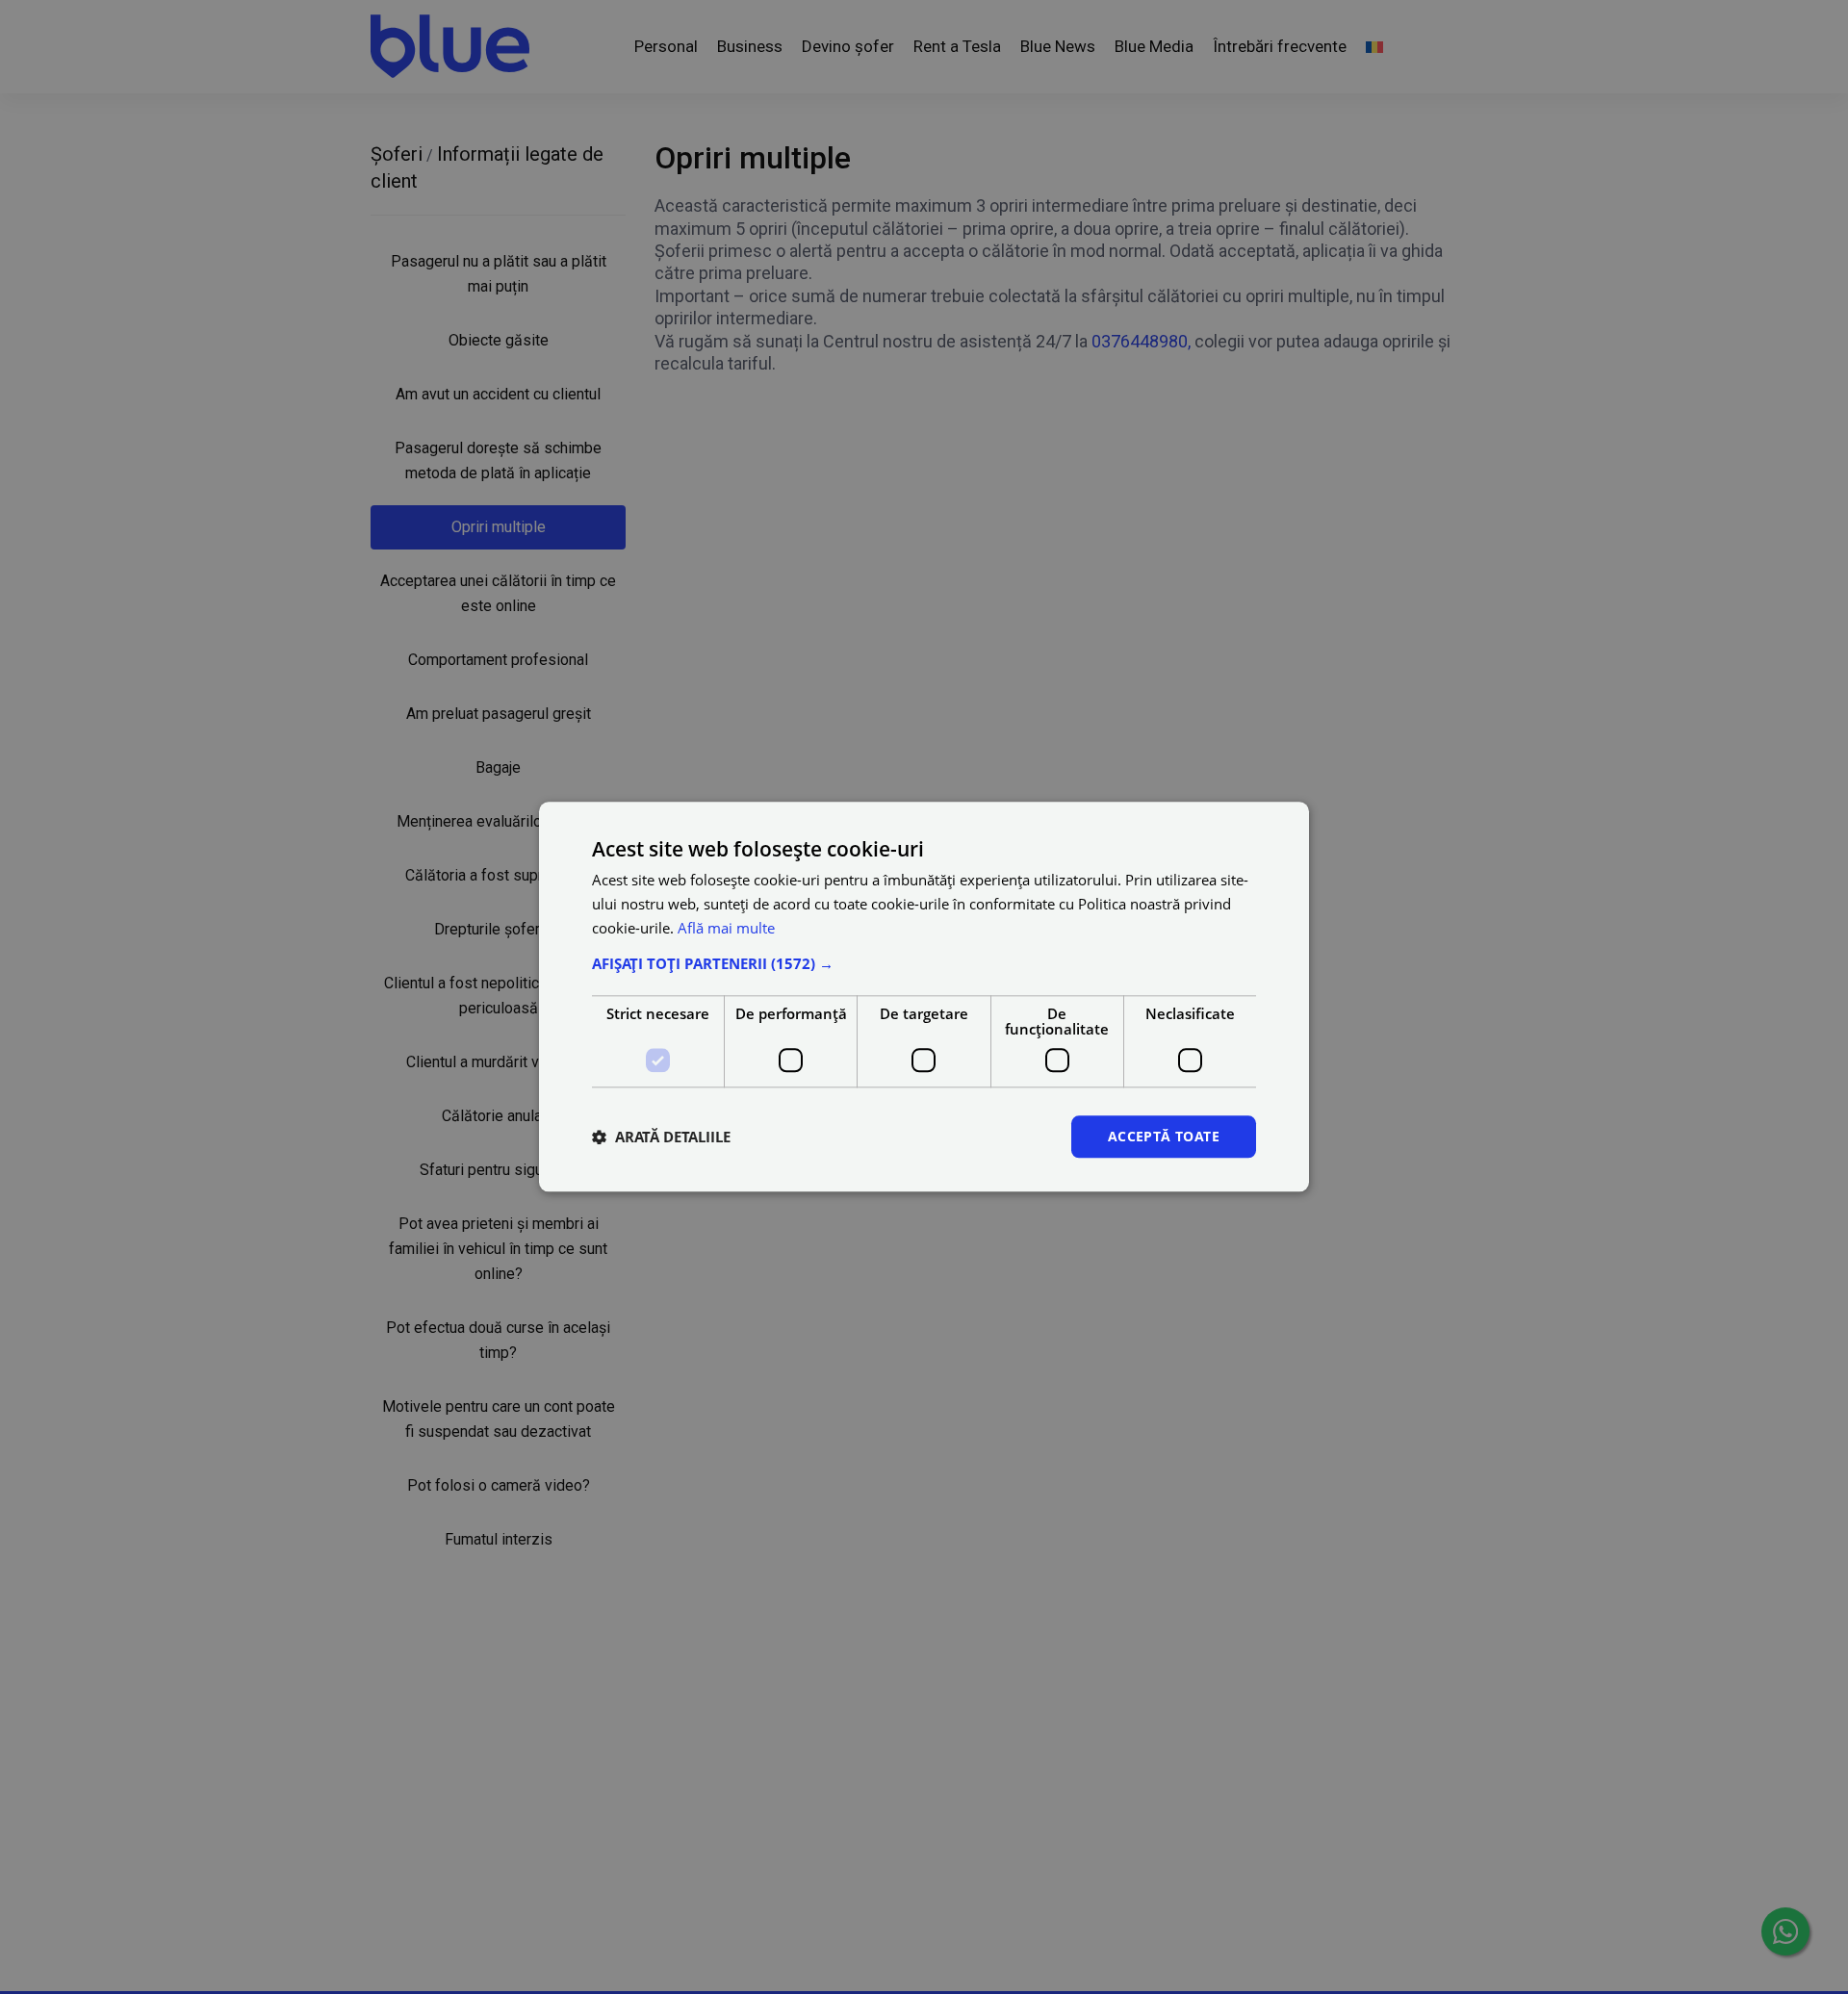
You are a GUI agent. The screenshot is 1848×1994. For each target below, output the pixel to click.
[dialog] (924, 997)
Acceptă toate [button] (1164, 1136)
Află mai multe (726, 928)
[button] (924, 963)
